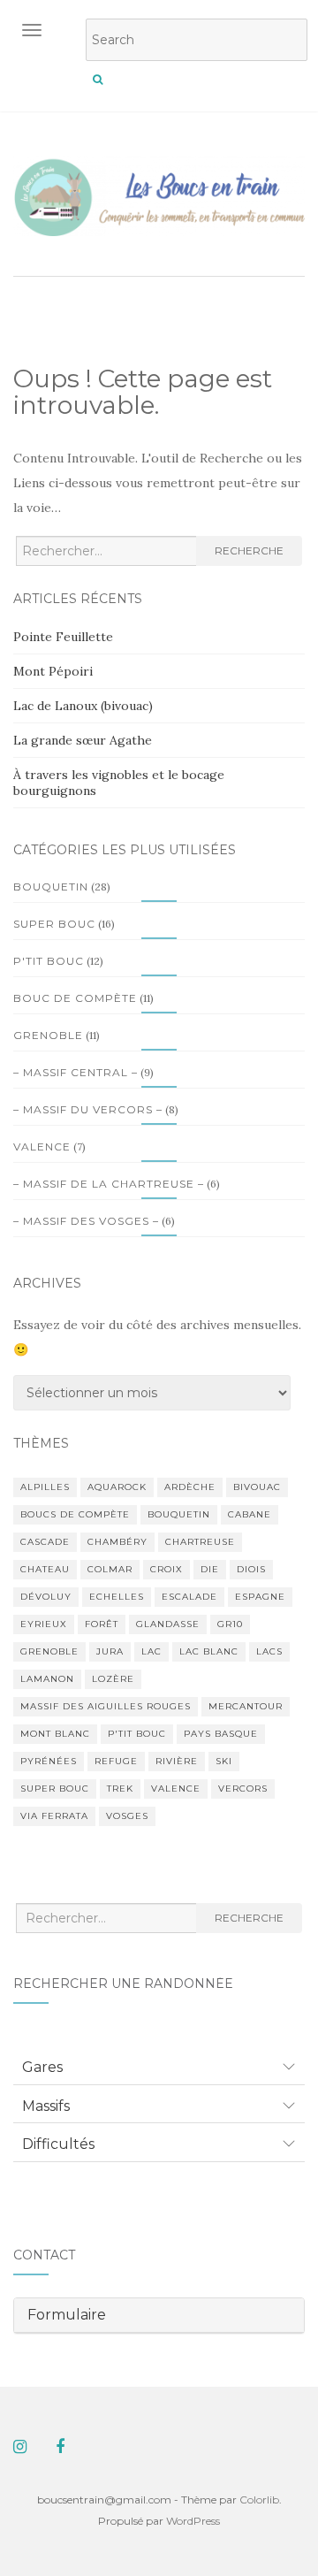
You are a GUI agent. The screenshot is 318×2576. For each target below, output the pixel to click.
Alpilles (45, 1487)
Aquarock (117, 1487)
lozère (113, 1679)
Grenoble (48, 1035)
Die (210, 1569)
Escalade (189, 1597)
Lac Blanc (209, 1651)
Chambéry (117, 1542)
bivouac (257, 1487)
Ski (224, 1761)
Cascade (45, 1542)
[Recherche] (98, 80)
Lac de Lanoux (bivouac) (83, 706)
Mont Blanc (55, 1734)
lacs (269, 1651)
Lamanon (47, 1679)
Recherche (249, 550)
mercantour (246, 1706)
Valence (42, 1147)
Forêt (102, 1624)
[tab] (159, 2068)
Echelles (117, 1597)
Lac (151, 1651)
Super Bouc (54, 924)
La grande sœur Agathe (83, 740)
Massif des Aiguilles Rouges (106, 1706)
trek (120, 1789)
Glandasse (168, 1624)
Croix (167, 1569)
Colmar (110, 1569)
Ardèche (190, 1487)
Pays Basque (221, 1734)
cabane (250, 1514)
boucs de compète (75, 1514)
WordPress (193, 2521)
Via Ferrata (54, 1816)
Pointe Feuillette (63, 637)
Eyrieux (44, 1624)
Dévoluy (46, 1597)
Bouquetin (51, 887)
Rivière (177, 1761)
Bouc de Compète (75, 998)
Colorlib (259, 2500)
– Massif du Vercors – (88, 1109)
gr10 (230, 1624)
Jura (110, 1651)
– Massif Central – (76, 1072)
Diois (251, 1569)
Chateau (45, 1569)
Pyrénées (49, 1761)
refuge (116, 1761)
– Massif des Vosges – (86, 1221)
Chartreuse (200, 1542)
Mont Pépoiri (53, 671)
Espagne (260, 1597)
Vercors (243, 1789)
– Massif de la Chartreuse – (109, 1184)
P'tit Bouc (49, 961)
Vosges (127, 1816)
